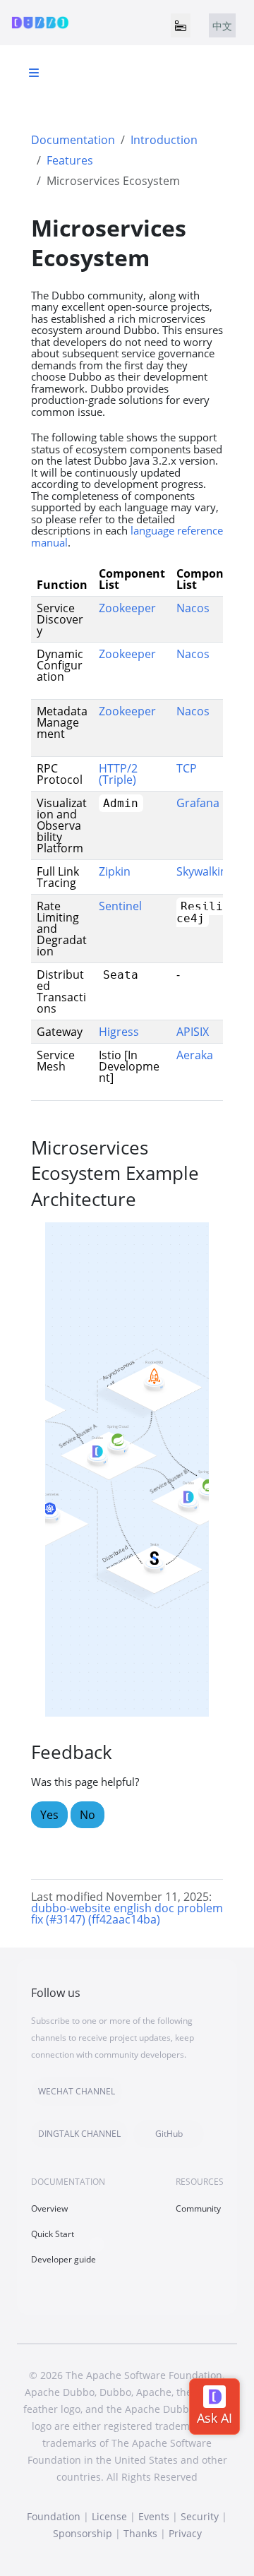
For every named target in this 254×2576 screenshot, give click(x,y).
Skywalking (205, 871)
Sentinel (120, 906)
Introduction (164, 140)
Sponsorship (83, 2533)
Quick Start (53, 2234)
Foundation (54, 2516)
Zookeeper (127, 608)
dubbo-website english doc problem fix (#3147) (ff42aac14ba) (127, 1914)
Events (154, 2516)
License (109, 2516)
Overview (49, 2208)
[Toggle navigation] (181, 25)
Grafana (198, 803)
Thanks (140, 2533)
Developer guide (64, 2259)
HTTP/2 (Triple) (118, 774)
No (87, 1815)
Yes (49, 1815)
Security (200, 2516)
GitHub (169, 2134)
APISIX (193, 1032)
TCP (187, 768)
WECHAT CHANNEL (77, 2091)
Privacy (185, 2533)
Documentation (73, 140)
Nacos (193, 608)
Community (198, 2208)
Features (70, 160)
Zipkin (115, 871)
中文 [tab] (222, 26)
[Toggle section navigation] (34, 73)
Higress (119, 1032)
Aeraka (195, 1055)
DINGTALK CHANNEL (79, 2134)
